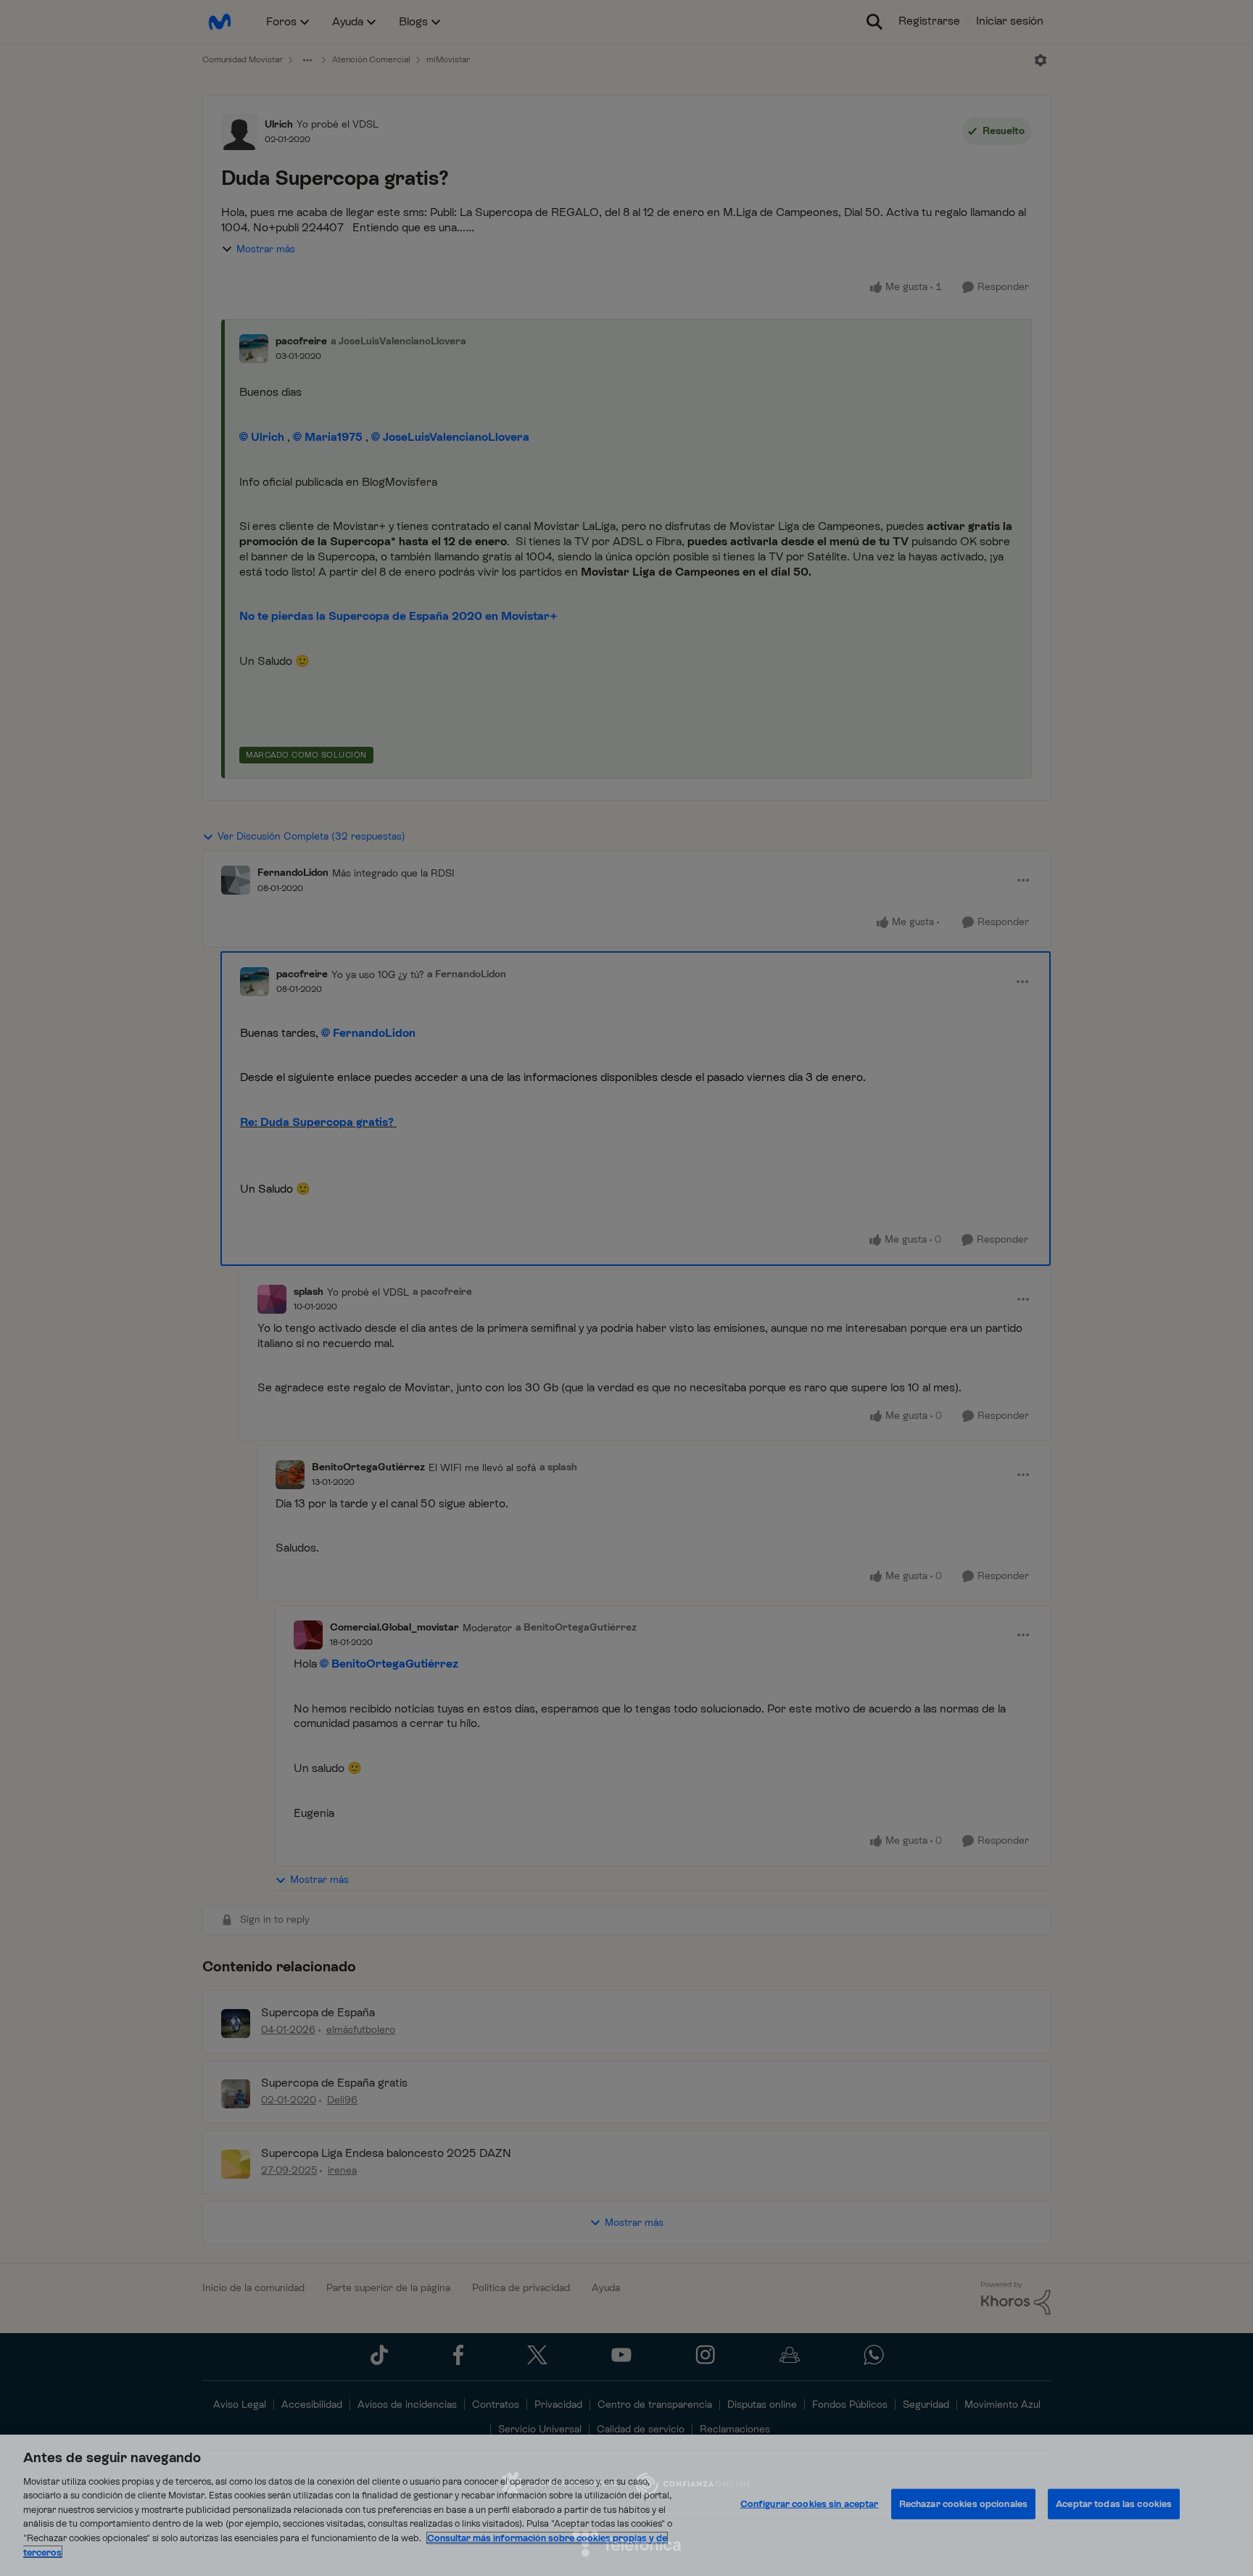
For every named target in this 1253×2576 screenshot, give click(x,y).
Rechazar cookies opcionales (964, 2504)
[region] (626, 2505)
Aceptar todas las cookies (1114, 2504)
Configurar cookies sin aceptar (810, 2504)
